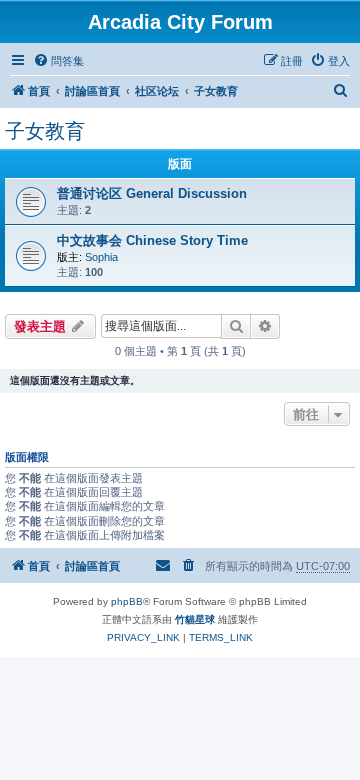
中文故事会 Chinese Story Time (152, 240)
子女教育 (45, 131)
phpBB (127, 601)
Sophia (101, 257)
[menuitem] (58, 61)
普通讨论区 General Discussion (152, 193)
